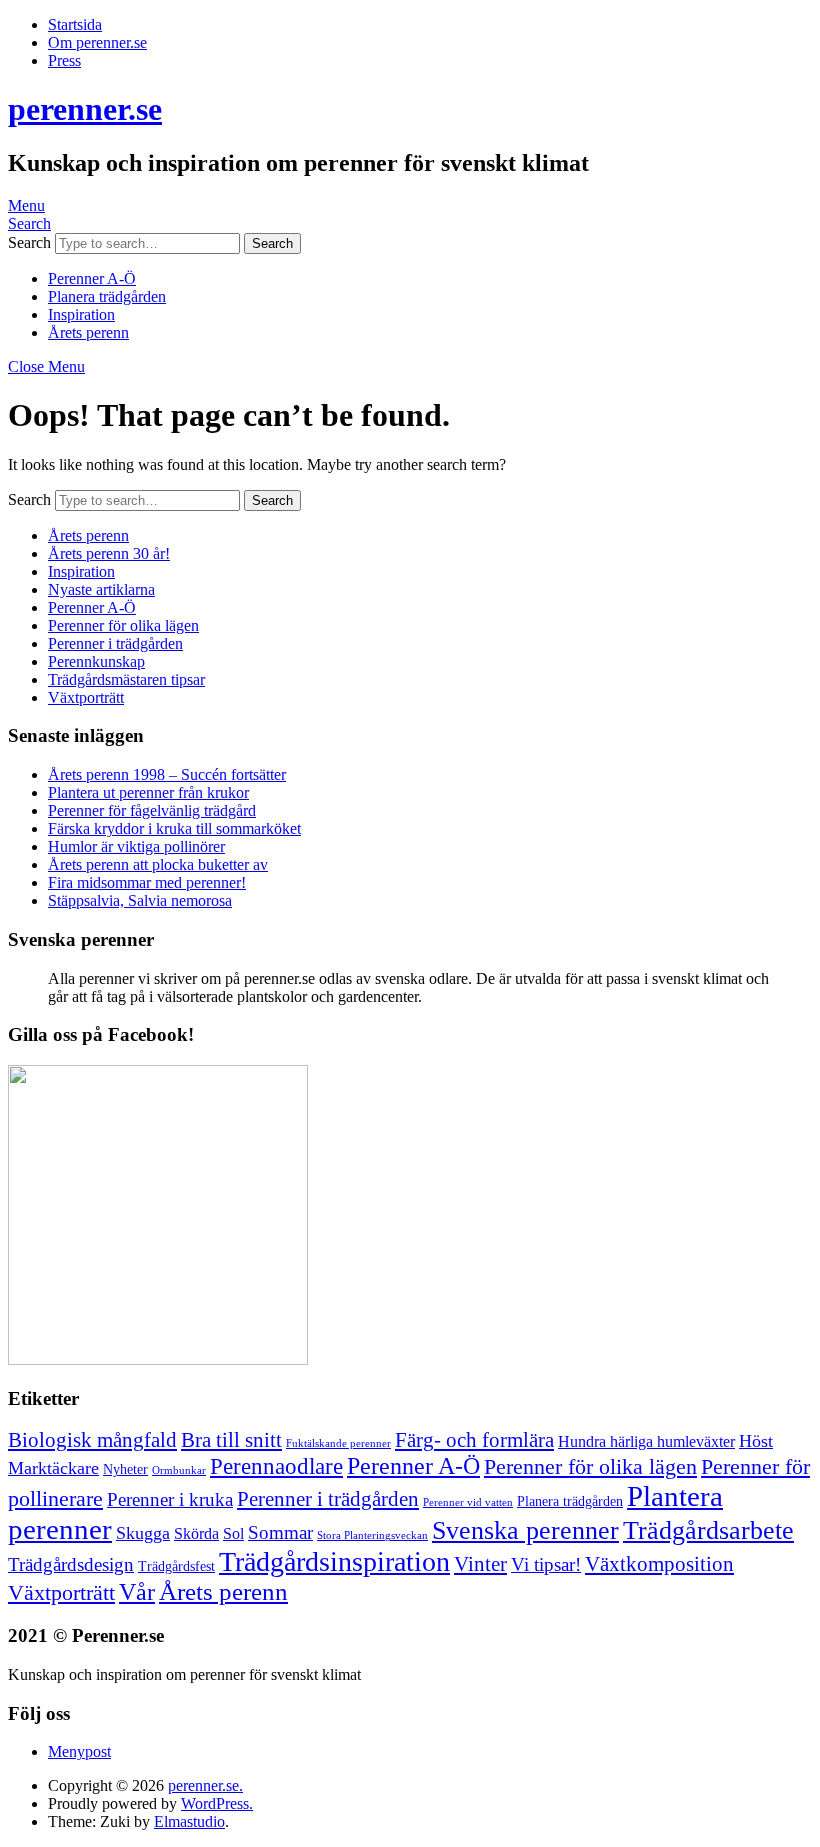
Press (64, 60)
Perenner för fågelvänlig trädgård (152, 810)
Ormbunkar (179, 1470)
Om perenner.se (97, 42)
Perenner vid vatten (468, 1502)
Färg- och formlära (474, 1440)
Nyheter (125, 1469)
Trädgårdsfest (176, 1566)
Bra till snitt (231, 1440)
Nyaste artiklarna (101, 589)
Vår (137, 1592)
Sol (233, 1533)
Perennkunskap (96, 661)
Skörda (196, 1533)
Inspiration (81, 314)
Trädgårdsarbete (708, 1530)
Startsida (75, 24)
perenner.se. (205, 1785)
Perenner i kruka (170, 1499)
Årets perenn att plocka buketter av (158, 864)
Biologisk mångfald (92, 1440)
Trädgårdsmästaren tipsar (126, 679)
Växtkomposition (659, 1564)
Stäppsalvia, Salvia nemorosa (140, 900)
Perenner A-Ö (92, 278)
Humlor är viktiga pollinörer (136, 846)
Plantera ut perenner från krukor (148, 792)
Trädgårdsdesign (71, 1564)
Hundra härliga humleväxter (646, 1441)
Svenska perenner (525, 1530)
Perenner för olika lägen (123, 625)
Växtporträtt (86, 697)
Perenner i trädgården (115, 643)
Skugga (143, 1533)
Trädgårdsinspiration (334, 1561)
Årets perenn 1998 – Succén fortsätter (167, 774)
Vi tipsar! (546, 1564)
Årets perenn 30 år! (109, 553)
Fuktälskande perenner (338, 1443)
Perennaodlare (276, 1466)
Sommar (280, 1532)
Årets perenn (88, 332)
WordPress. (217, 1803)
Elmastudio (189, 1821)
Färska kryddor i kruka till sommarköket (174, 828)
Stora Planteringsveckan (372, 1535)
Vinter (480, 1564)
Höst (756, 1441)
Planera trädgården (107, 296)
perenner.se (85, 109)
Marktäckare (53, 1468)
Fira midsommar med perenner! (147, 882)
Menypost (79, 1751)
